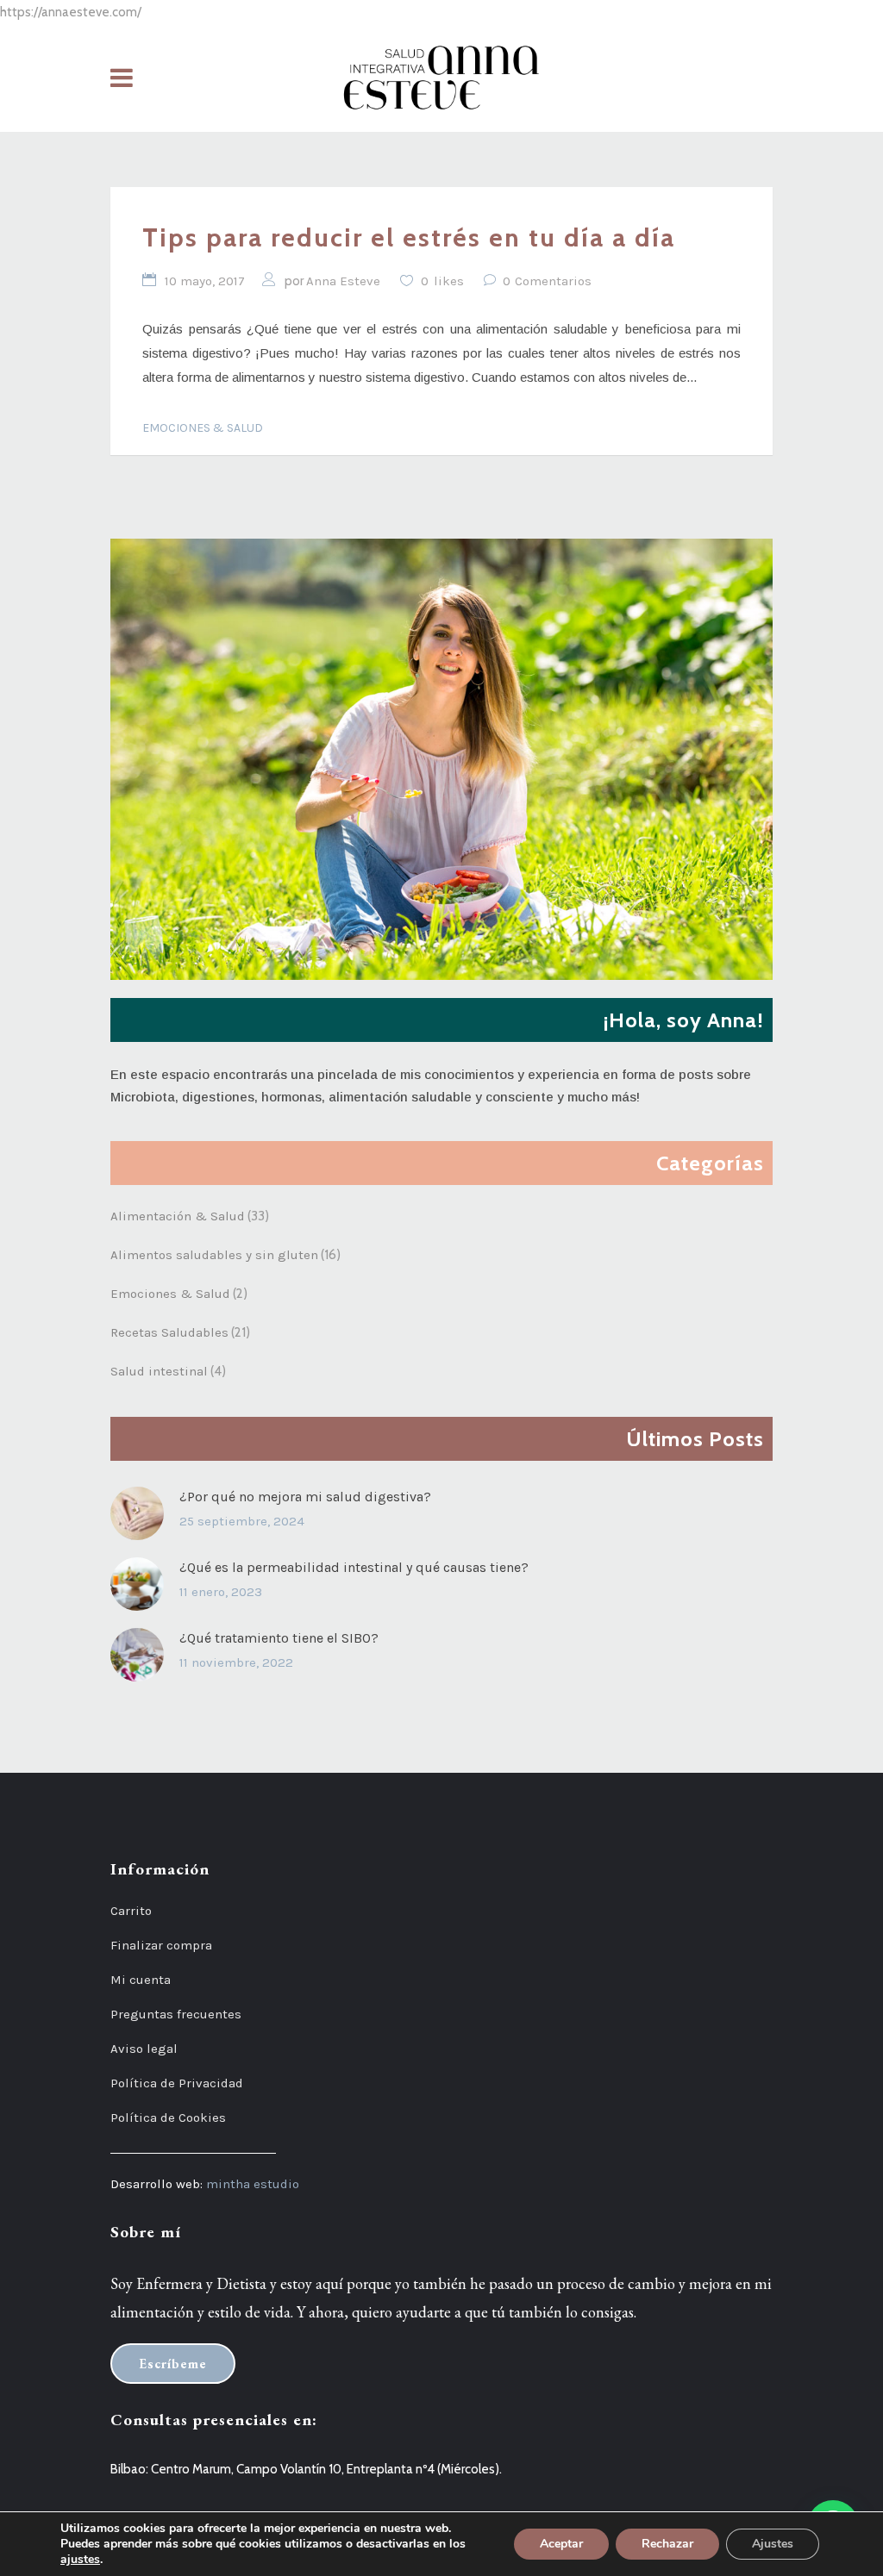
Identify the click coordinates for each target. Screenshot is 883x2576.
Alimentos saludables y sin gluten (214, 1255)
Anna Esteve (343, 281)
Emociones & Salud (203, 428)
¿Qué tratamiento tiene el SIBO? (279, 1638)
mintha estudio (253, 2184)
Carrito (131, 1911)
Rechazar (667, 2544)
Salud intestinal (159, 1371)
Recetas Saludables (169, 1332)
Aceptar (561, 2544)
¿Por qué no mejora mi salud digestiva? (305, 1497)
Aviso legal (144, 2049)
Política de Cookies (168, 2118)
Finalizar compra (161, 1945)
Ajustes (773, 2544)
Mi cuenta (141, 1980)
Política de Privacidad (177, 2083)
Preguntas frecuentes (176, 2014)
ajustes (80, 2560)
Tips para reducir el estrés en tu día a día (409, 237)
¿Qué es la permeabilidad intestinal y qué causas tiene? (354, 1567)
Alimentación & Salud (178, 1216)
